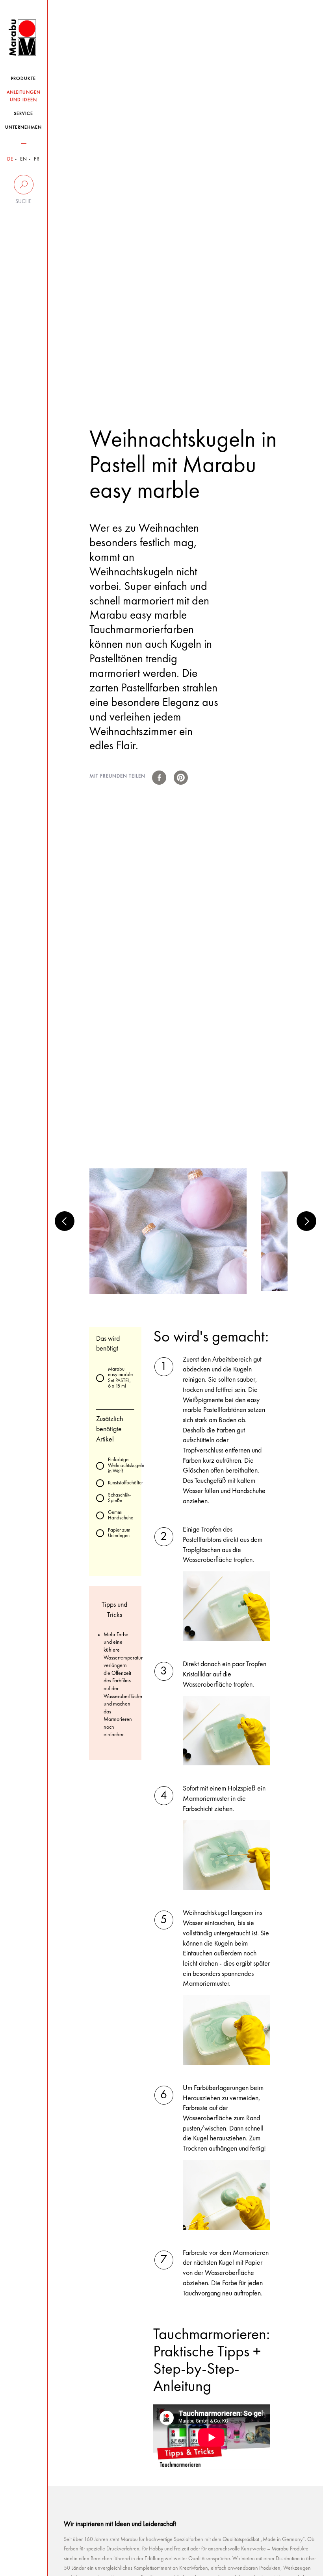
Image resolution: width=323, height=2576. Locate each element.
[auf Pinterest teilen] (181, 778)
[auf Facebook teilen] (159, 778)
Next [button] (306, 1221)
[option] (168, 1231)
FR (37, 159)
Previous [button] (65, 1221)
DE (10, 159)
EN (24, 159)
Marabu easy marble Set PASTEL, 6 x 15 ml (120, 1378)
